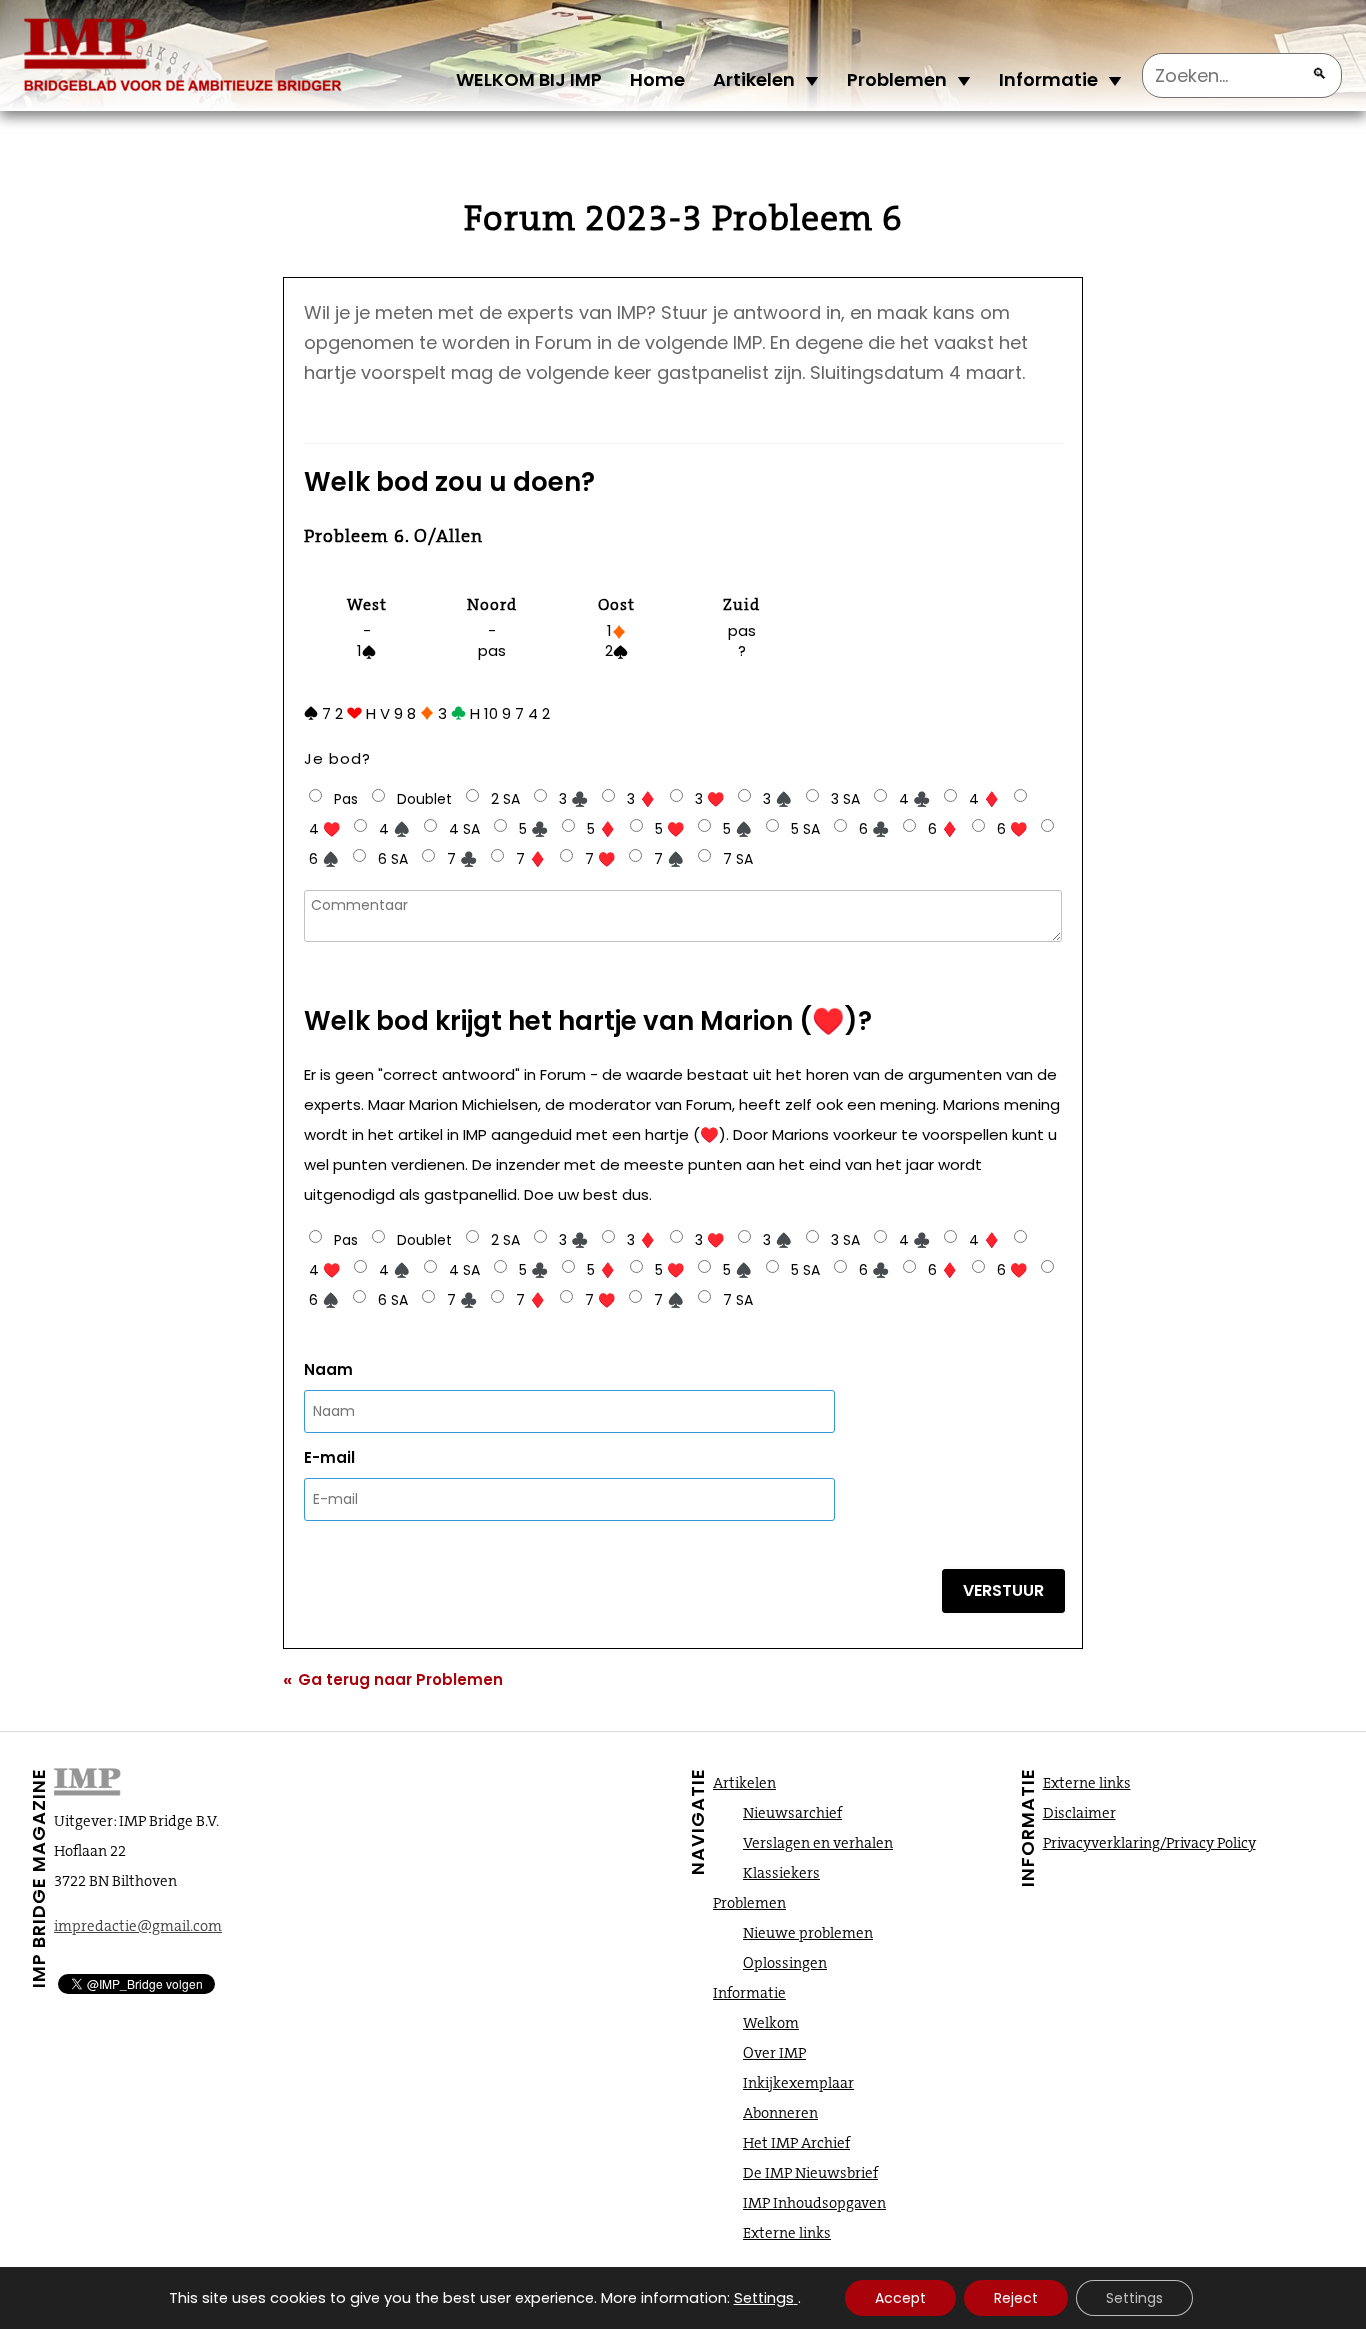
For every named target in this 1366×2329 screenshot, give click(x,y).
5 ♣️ (533, 829)
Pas (346, 799)
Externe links (787, 2233)
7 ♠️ (669, 859)
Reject (1016, 2298)
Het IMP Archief (796, 2143)
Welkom (771, 2023)
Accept (900, 2298)
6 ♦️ (943, 829)
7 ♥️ (600, 859)
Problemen (897, 79)
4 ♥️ (324, 829)
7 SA (738, 859)
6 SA (393, 859)
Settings (764, 2298)
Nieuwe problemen (808, 1933)
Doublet (424, 799)
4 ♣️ (914, 799)
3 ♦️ (641, 799)
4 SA (464, 829)
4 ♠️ (394, 829)
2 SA (505, 799)
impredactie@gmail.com (138, 1926)
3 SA (845, 799)
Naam (328, 1369)
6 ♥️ (1012, 829)
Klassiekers (781, 1873)
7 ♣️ (462, 859)
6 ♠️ (324, 859)
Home (657, 79)
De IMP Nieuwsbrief (810, 2173)
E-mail (329, 1457)
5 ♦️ (601, 829)
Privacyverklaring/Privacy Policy (1149, 1843)
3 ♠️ (777, 799)
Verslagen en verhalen (818, 1843)
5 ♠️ (737, 829)
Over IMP (774, 2053)
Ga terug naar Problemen (393, 1679)
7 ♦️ (531, 859)
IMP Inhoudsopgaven (814, 2203)
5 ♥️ (669, 829)
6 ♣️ (874, 829)
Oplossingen (785, 1963)
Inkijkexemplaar (798, 2083)
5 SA (805, 829)
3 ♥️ (709, 799)
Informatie (1048, 79)
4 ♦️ (984, 799)
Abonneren (780, 2113)
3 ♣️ (573, 799)
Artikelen (754, 79)
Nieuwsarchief (792, 1813)
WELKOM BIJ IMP (529, 79)
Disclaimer (1079, 1813)
